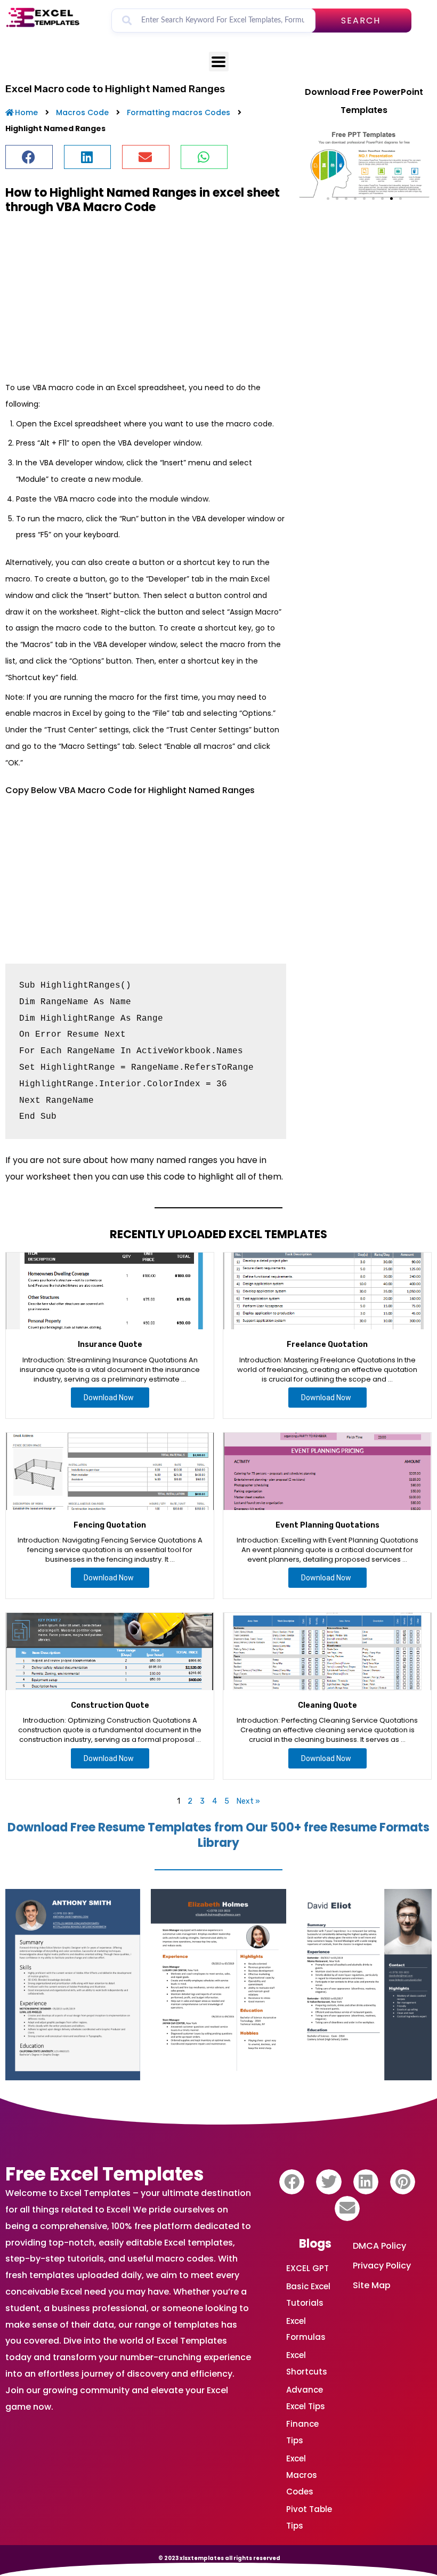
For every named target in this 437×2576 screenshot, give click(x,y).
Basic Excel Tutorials (308, 2295)
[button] (29, 157)
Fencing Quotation (110, 1525)
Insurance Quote (110, 1344)
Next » (248, 1801)
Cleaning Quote (327, 1705)
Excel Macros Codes (302, 2475)
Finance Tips (302, 2432)
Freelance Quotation (327, 1344)
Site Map (372, 2285)
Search (361, 21)
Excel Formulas (306, 2329)
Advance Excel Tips (306, 2398)
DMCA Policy (379, 2246)
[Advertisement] (146, 297)
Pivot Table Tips (309, 2517)
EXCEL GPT (307, 2268)
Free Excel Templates (105, 2174)
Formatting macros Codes (179, 112)
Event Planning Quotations (327, 1525)
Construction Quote (110, 1705)
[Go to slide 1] (328, 199)
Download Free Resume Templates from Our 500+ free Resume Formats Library (218, 1835)
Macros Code (82, 112)
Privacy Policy (382, 2266)
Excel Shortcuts (307, 2363)
